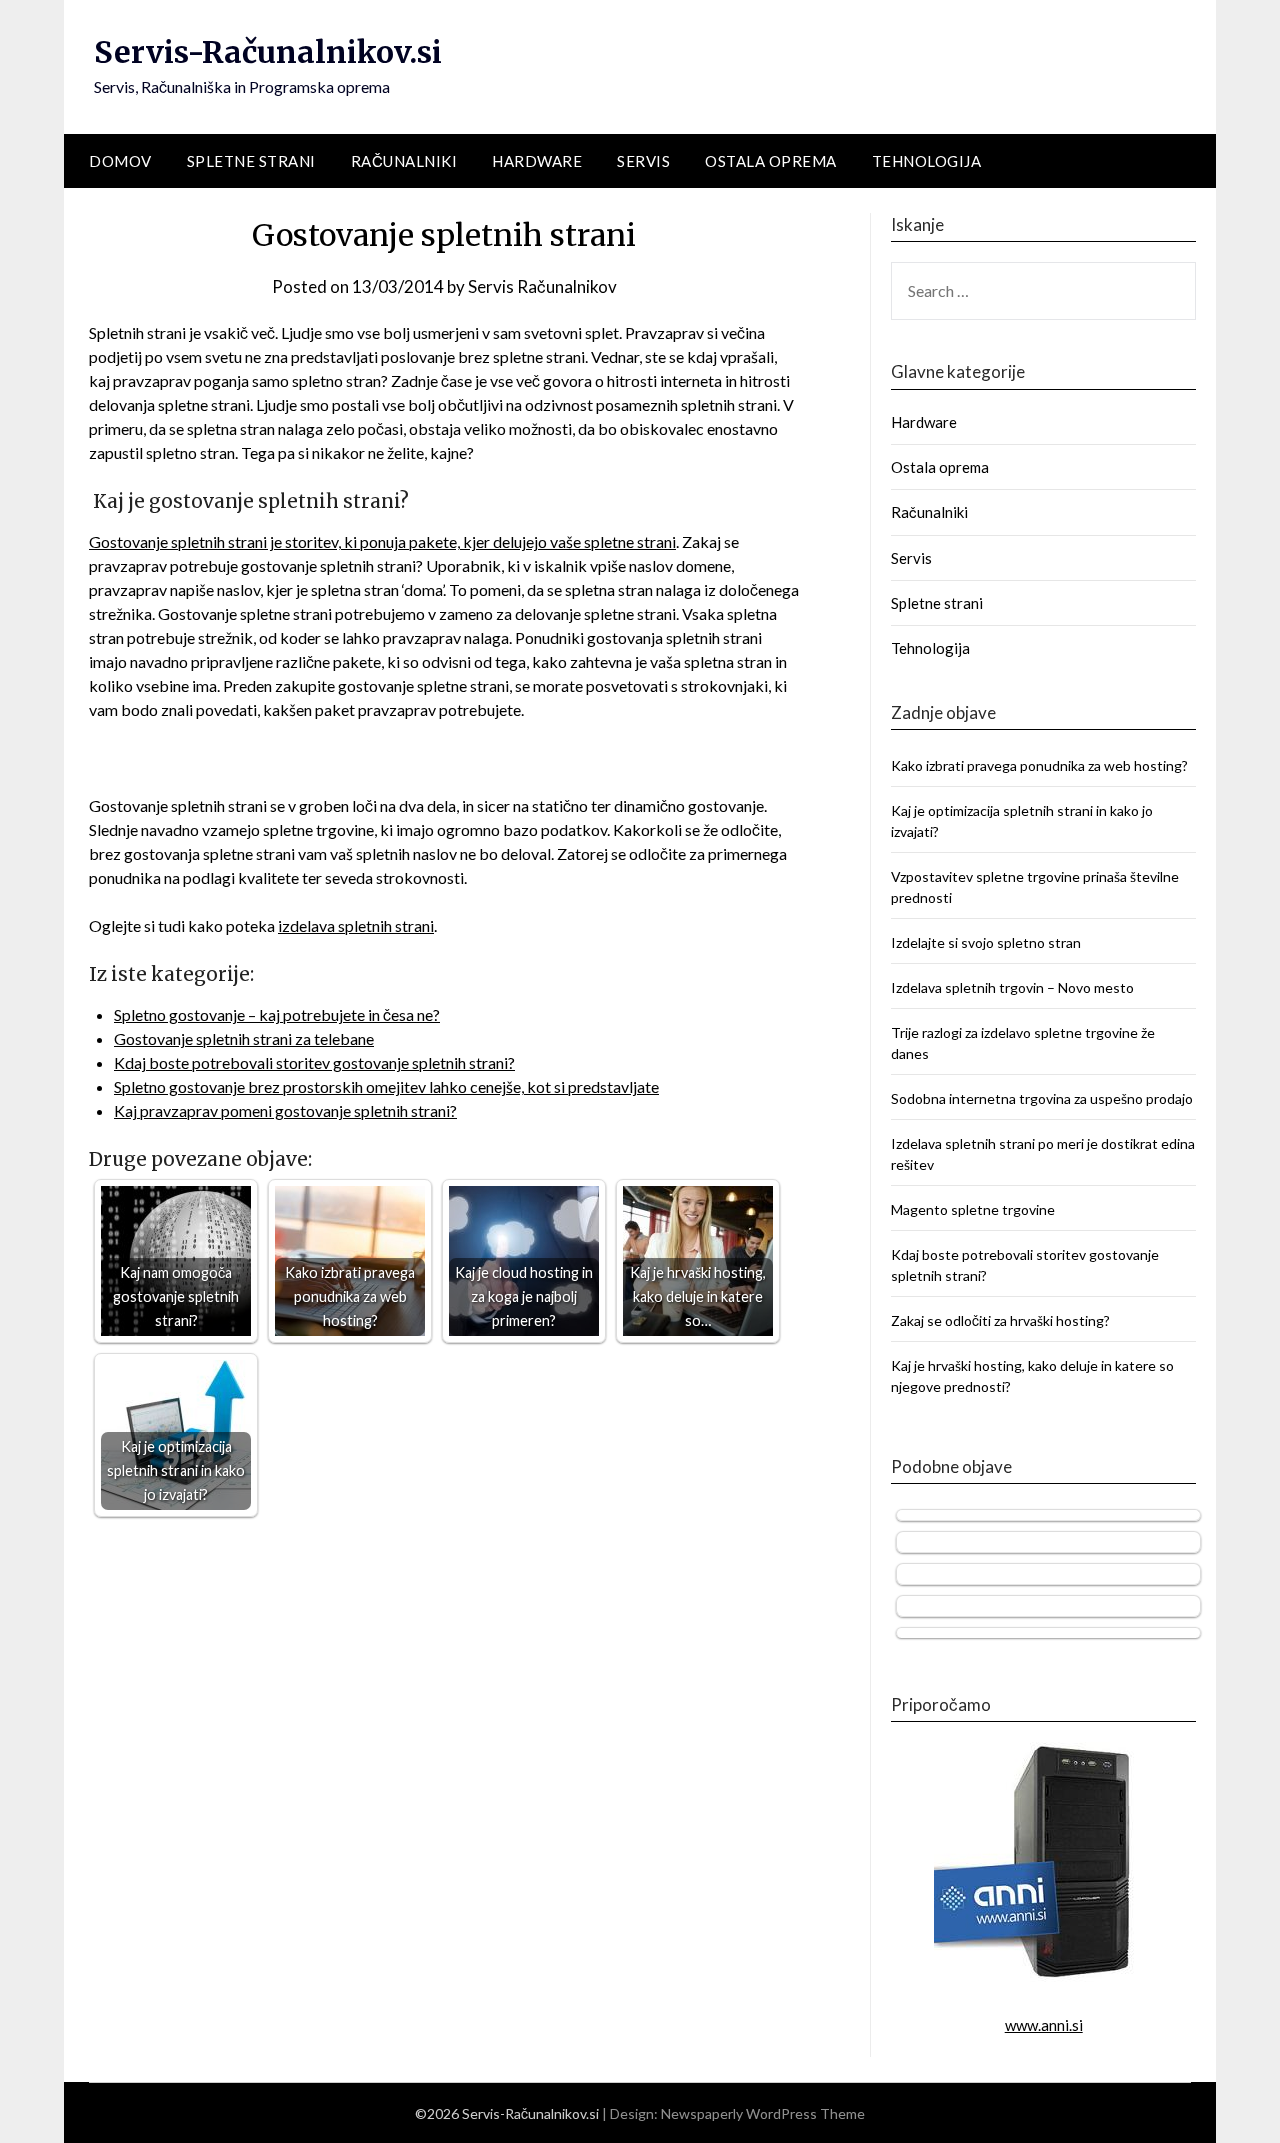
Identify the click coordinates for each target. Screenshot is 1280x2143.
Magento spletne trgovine (973, 1209)
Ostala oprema (771, 161)
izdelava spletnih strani (356, 925)
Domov (120, 161)
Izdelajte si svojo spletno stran (986, 942)
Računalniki (404, 161)
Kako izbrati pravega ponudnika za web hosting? (1039, 765)
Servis (643, 161)
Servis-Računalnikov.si (268, 52)
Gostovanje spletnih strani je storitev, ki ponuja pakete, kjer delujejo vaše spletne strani (382, 541)
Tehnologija (927, 161)
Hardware (537, 161)
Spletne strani (251, 161)
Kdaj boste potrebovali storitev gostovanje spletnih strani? (314, 1062)
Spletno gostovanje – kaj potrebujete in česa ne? (277, 1014)
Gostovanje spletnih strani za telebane (244, 1038)
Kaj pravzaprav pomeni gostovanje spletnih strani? (285, 1110)
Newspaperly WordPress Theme (763, 2113)
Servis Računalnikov (542, 286)
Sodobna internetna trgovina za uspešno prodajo (1042, 1098)
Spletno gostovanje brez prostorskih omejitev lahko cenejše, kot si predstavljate (386, 1086)
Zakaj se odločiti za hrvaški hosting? (1000, 1320)
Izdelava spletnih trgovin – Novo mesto (1012, 987)
